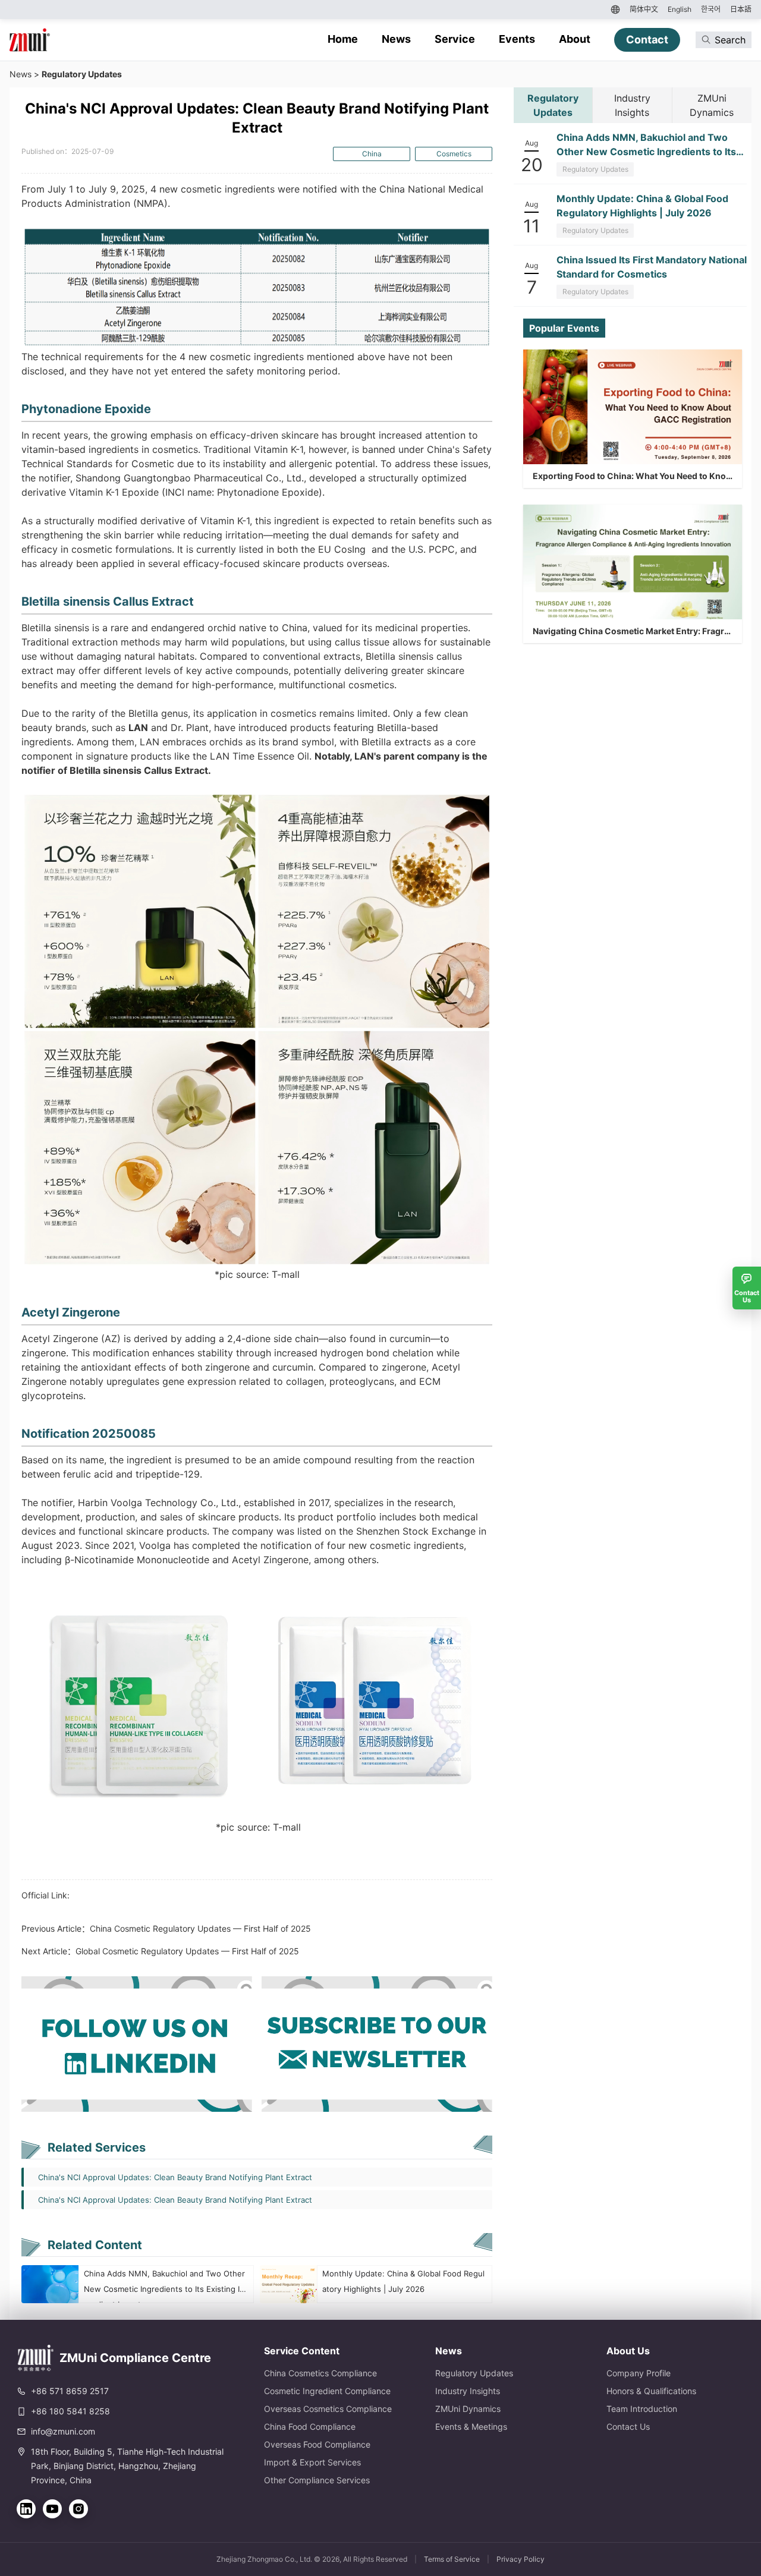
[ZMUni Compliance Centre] (30, 40)
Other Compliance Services (317, 2480)
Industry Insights (468, 2391)
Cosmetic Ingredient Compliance (327, 2391)
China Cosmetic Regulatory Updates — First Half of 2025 (200, 1928)
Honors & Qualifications (651, 2391)
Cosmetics (454, 154)
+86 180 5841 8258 (70, 2411)
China (372, 154)
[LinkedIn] (26, 2509)
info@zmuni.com (63, 2431)
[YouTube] (52, 2509)
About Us (628, 2351)
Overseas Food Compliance (317, 2444)
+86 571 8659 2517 (70, 2391)
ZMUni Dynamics (468, 2409)
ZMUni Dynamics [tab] (712, 105)
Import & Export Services (312, 2462)
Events (517, 39)
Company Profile (639, 2373)
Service (455, 39)
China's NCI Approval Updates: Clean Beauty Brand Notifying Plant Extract (175, 2177)
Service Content (302, 2351)
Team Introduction (642, 2409)
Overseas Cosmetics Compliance (328, 2409)
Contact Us (628, 2427)
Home (343, 39)
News (396, 39)
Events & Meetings (471, 2427)
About (575, 39)
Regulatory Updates (82, 74)
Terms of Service (452, 2559)
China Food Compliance (310, 2427)
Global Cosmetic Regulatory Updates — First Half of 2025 (187, 1951)
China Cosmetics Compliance (320, 2373)
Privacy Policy (521, 2559)
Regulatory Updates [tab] (553, 105)
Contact (647, 40)
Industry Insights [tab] (632, 105)
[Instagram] (78, 2509)
